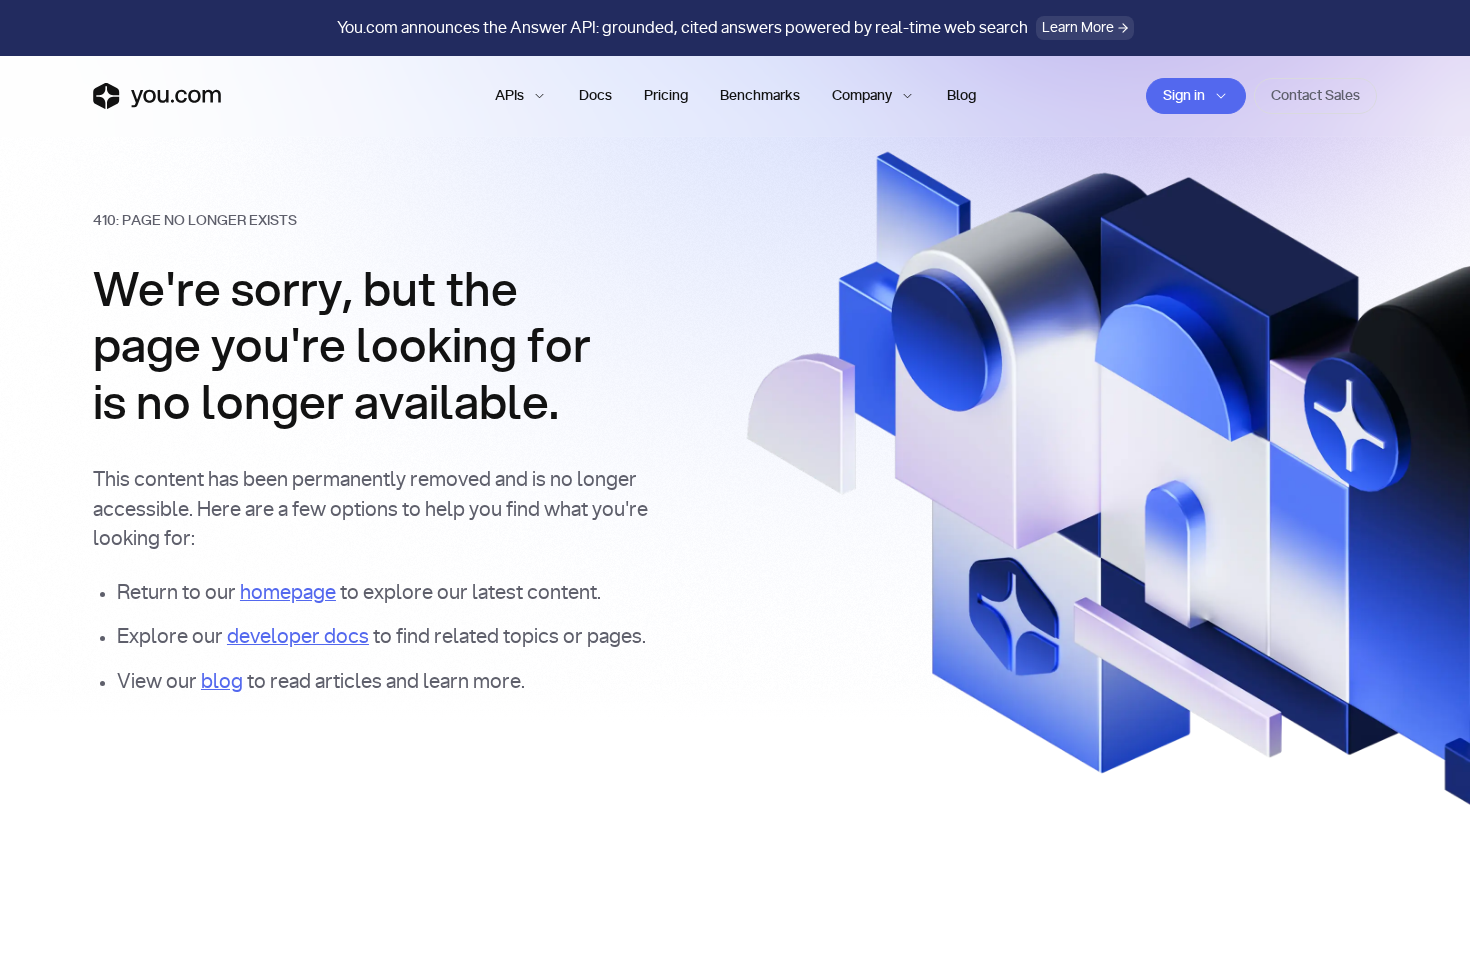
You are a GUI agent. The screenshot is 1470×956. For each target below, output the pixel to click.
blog (222, 682)
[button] (521, 96)
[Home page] (157, 96)
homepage (288, 593)
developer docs (298, 637)
